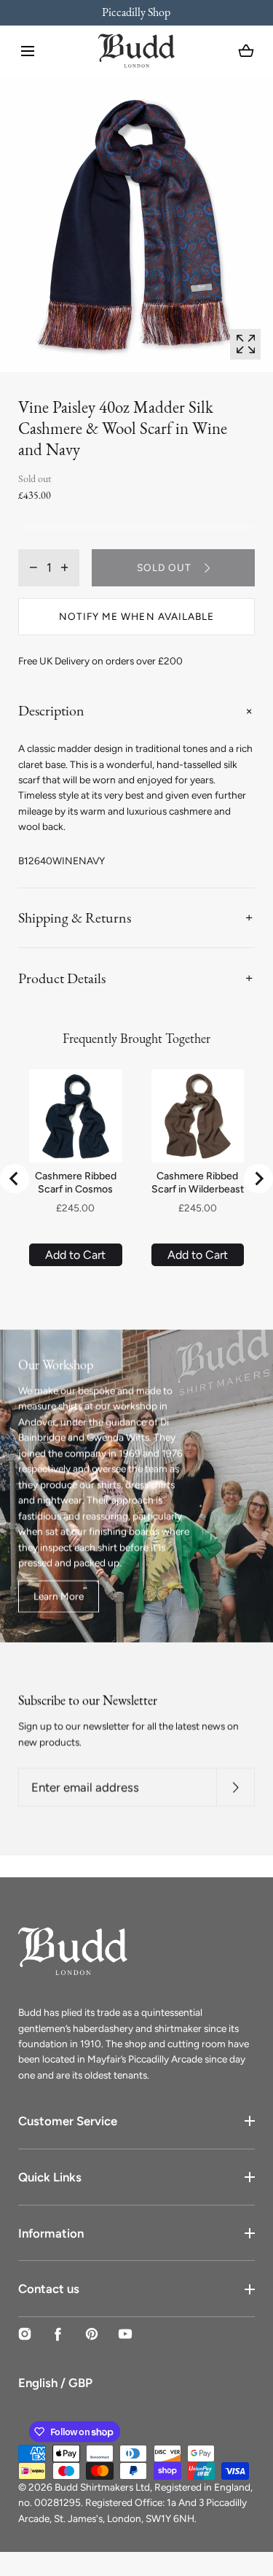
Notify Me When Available (136, 616)
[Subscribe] (236, 1788)
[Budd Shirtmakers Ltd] (136, 51)
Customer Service (68, 2121)
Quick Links (50, 2177)
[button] (28, 51)
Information (51, 2233)
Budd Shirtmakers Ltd (102, 2487)
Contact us (49, 2289)
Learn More (59, 1596)
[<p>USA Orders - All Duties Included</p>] (145, 13)
